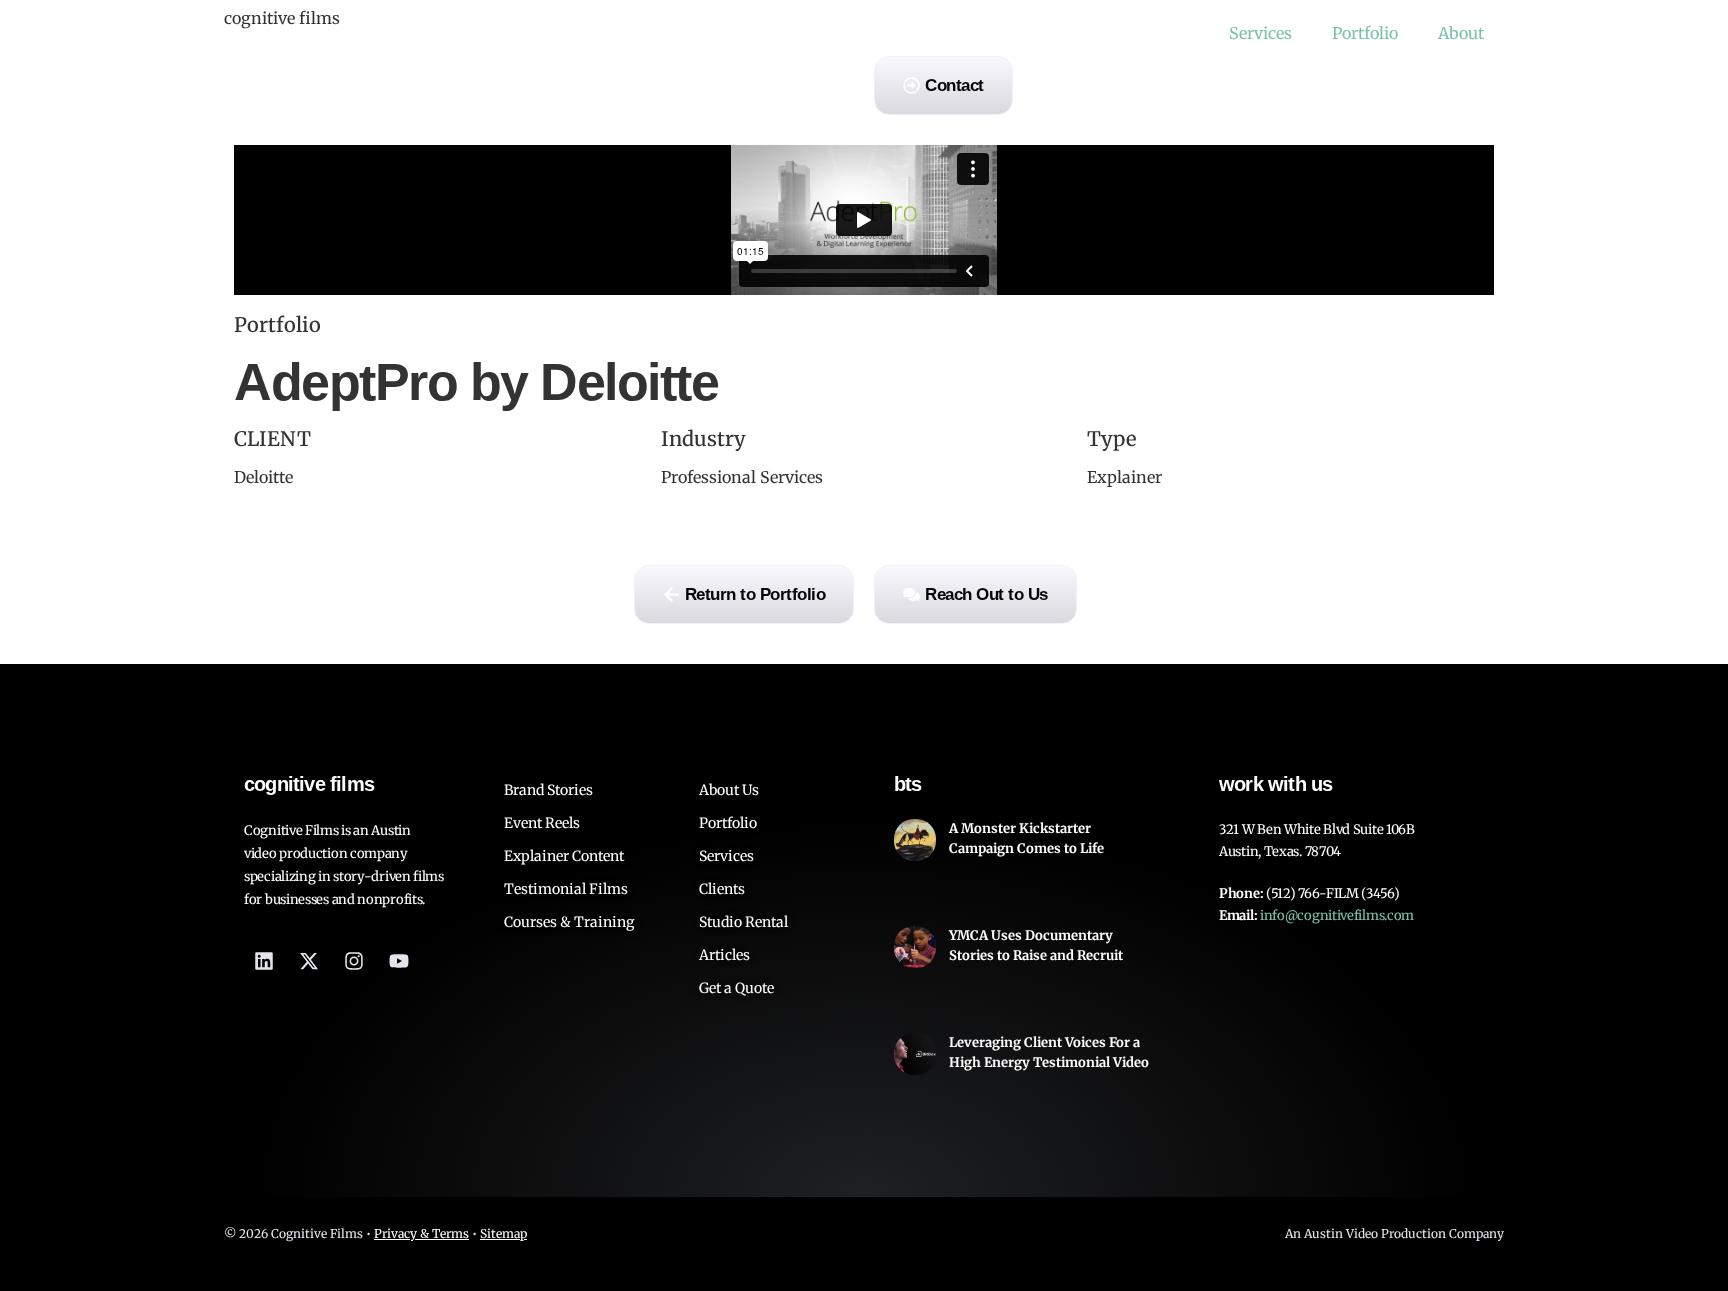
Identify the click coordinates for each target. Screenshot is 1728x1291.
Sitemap (503, 1233)
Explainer (1124, 477)
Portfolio (1365, 33)
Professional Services (742, 477)
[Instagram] (354, 961)
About (1461, 33)
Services (1260, 33)
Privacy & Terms (421, 1233)
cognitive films (282, 18)
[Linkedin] (264, 961)
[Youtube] (399, 961)
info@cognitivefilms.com (1337, 915)
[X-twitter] (309, 961)
